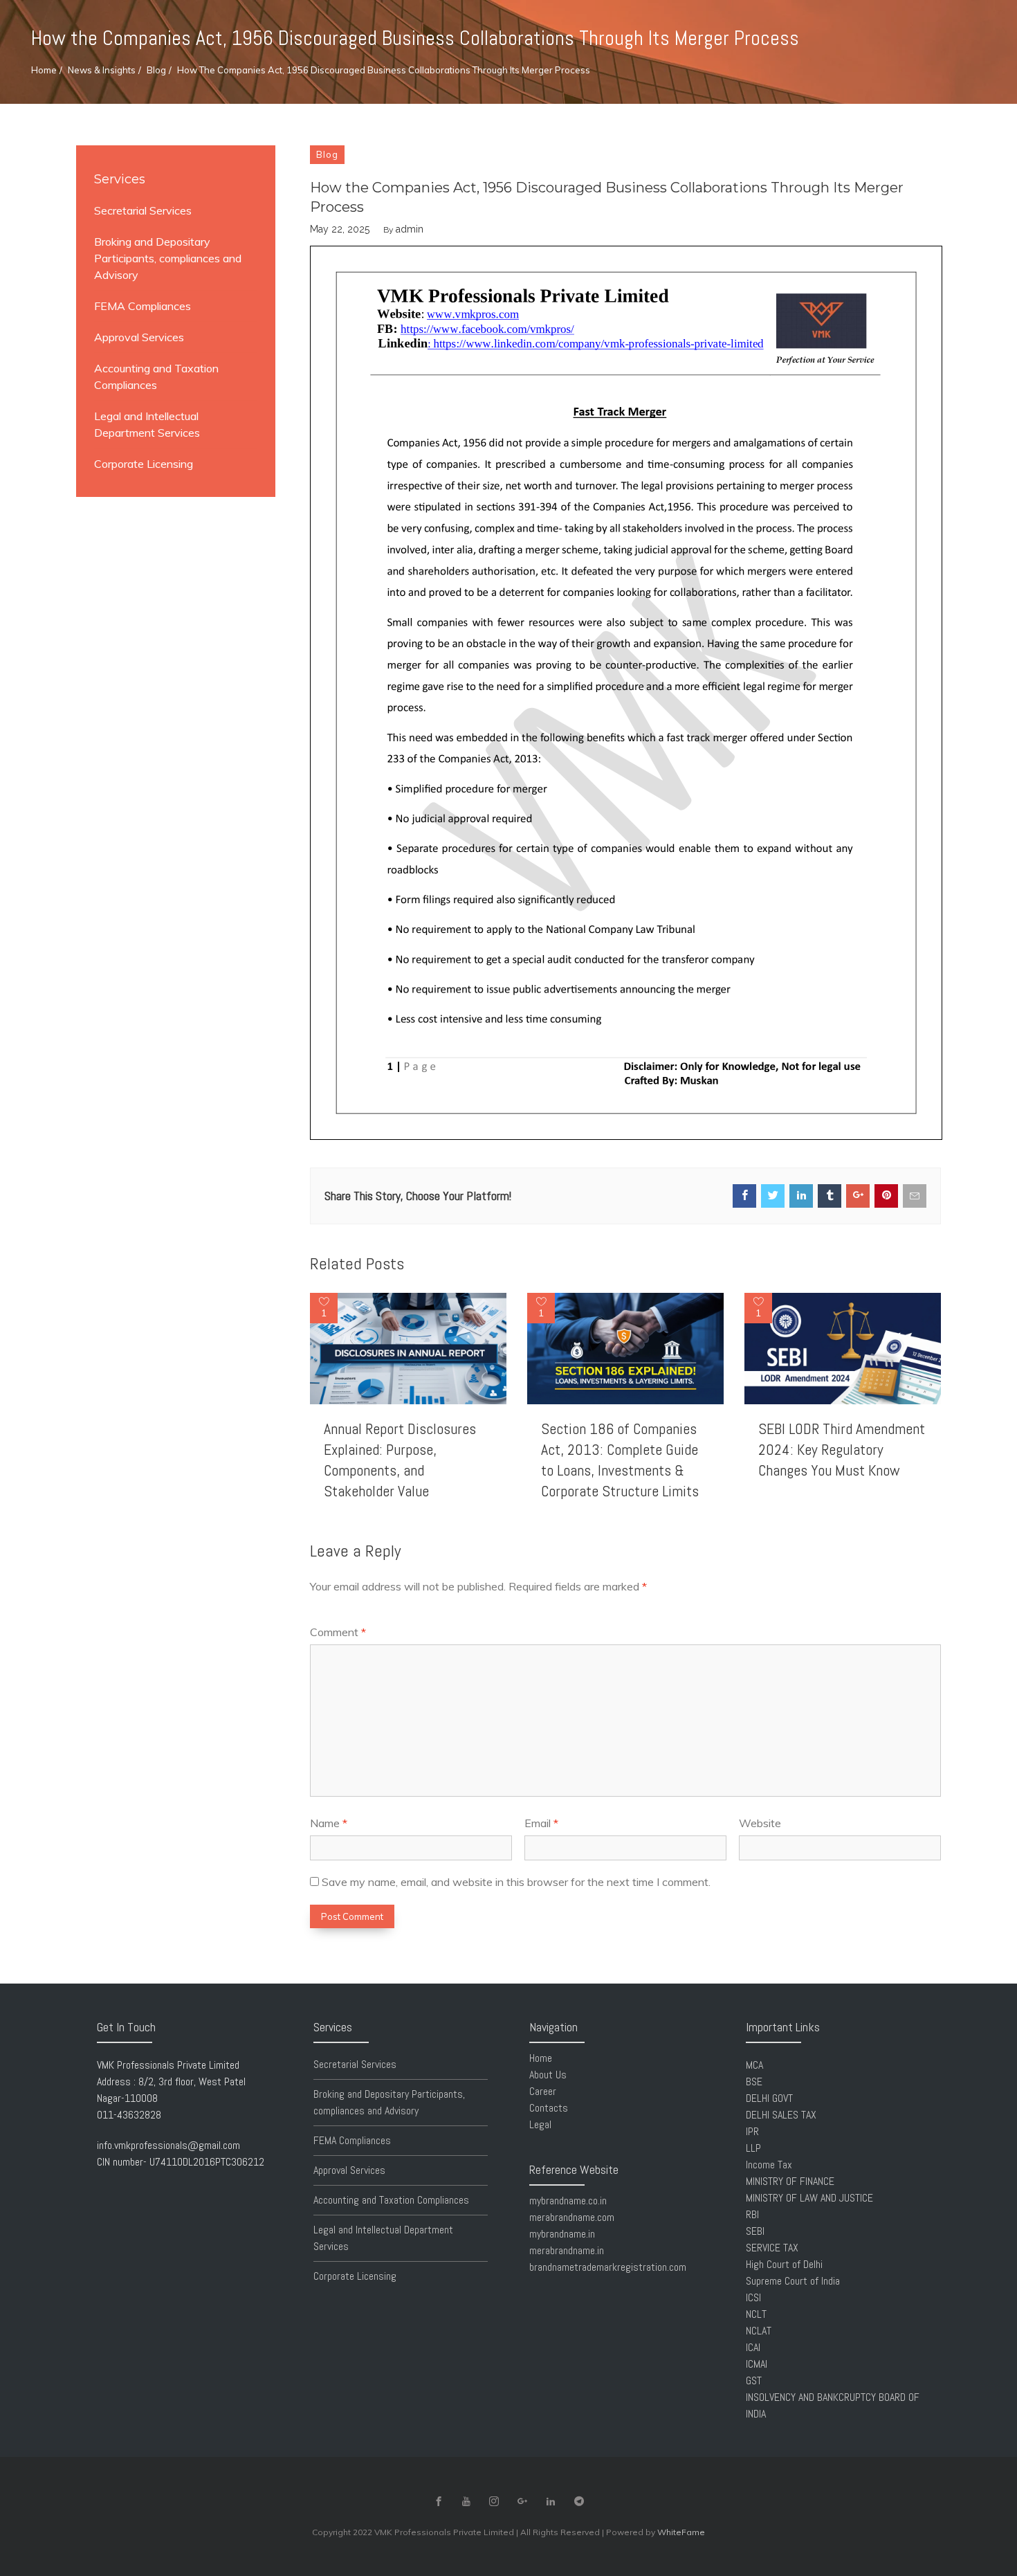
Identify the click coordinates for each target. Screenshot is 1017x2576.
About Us (548, 2075)
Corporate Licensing (144, 464)
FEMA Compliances (143, 306)
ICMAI (757, 2364)
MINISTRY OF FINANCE (790, 2181)
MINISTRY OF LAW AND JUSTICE (809, 2198)
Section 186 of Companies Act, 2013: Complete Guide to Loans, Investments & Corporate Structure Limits (620, 1460)
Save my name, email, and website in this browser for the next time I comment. (516, 1882)
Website (760, 1823)
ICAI (753, 2347)
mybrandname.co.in (568, 2201)
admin (410, 229)
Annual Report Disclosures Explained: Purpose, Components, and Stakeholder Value (400, 1460)
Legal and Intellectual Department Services (147, 424)
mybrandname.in (562, 2234)
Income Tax (769, 2165)
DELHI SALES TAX (781, 2115)
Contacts (549, 2108)
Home (44, 70)
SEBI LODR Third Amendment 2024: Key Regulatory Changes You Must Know (842, 1449)
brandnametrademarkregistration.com (608, 2267)
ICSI (753, 2297)
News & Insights (102, 70)
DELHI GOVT (769, 2098)
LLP (753, 2148)
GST (754, 2380)
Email (541, 1823)
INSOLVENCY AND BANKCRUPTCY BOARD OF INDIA (833, 2405)
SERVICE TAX (772, 2248)
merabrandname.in (567, 2250)
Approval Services (139, 337)
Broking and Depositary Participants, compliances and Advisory (168, 258)
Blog (156, 70)
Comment (338, 1632)
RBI (752, 2214)
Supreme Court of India (793, 2281)
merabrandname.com (572, 2217)
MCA (754, 2065)
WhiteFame (681, 2532)
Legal (540, 2124)
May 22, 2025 (340, 229)
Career (543, 2091)
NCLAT (759, 2331)
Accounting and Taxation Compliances (156, 377)
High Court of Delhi (784, 2264)
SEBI (755, 2231)
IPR (752, 2131)
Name (329, 1823)
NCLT (756, 2314)
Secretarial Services (143, 210)
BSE (754, 2081)
